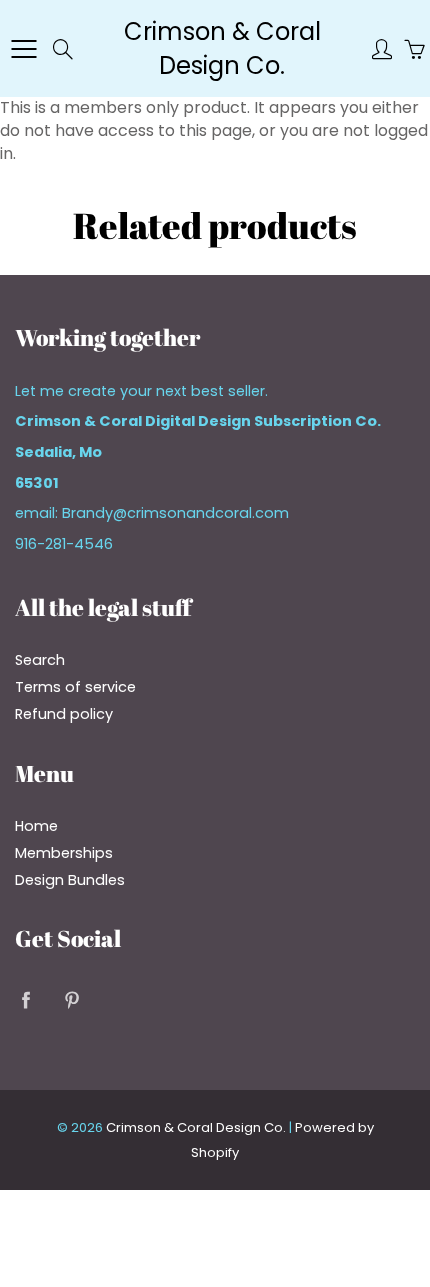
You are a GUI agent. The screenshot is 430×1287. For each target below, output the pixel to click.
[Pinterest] (71, 999)
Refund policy (64, 714)
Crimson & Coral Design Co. (222, 48)
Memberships (64, 853)
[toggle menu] (23, 49)
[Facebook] (25, 999)
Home (36, 826)
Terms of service (75, 687)
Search (40, 660)
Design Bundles (70, 880)
